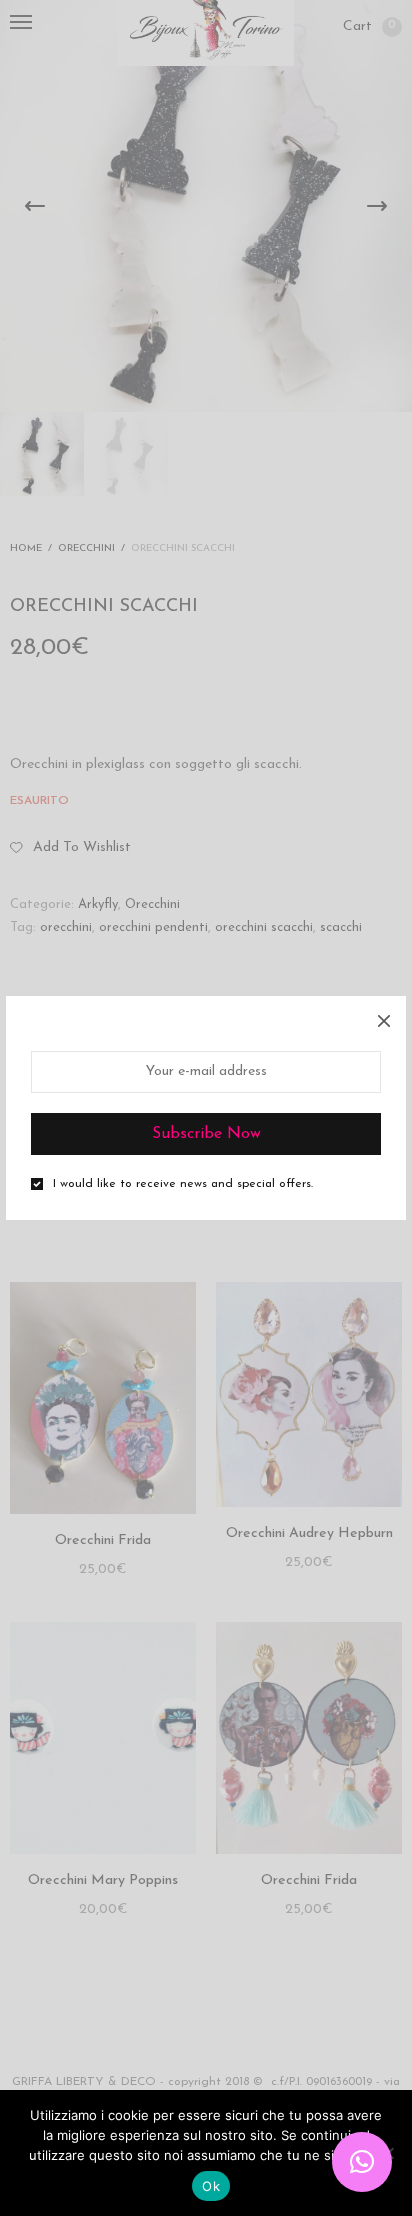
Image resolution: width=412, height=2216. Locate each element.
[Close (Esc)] (384, 1018)
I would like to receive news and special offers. (183, 1184)
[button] (362, 2162)
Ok (211, 2186)
